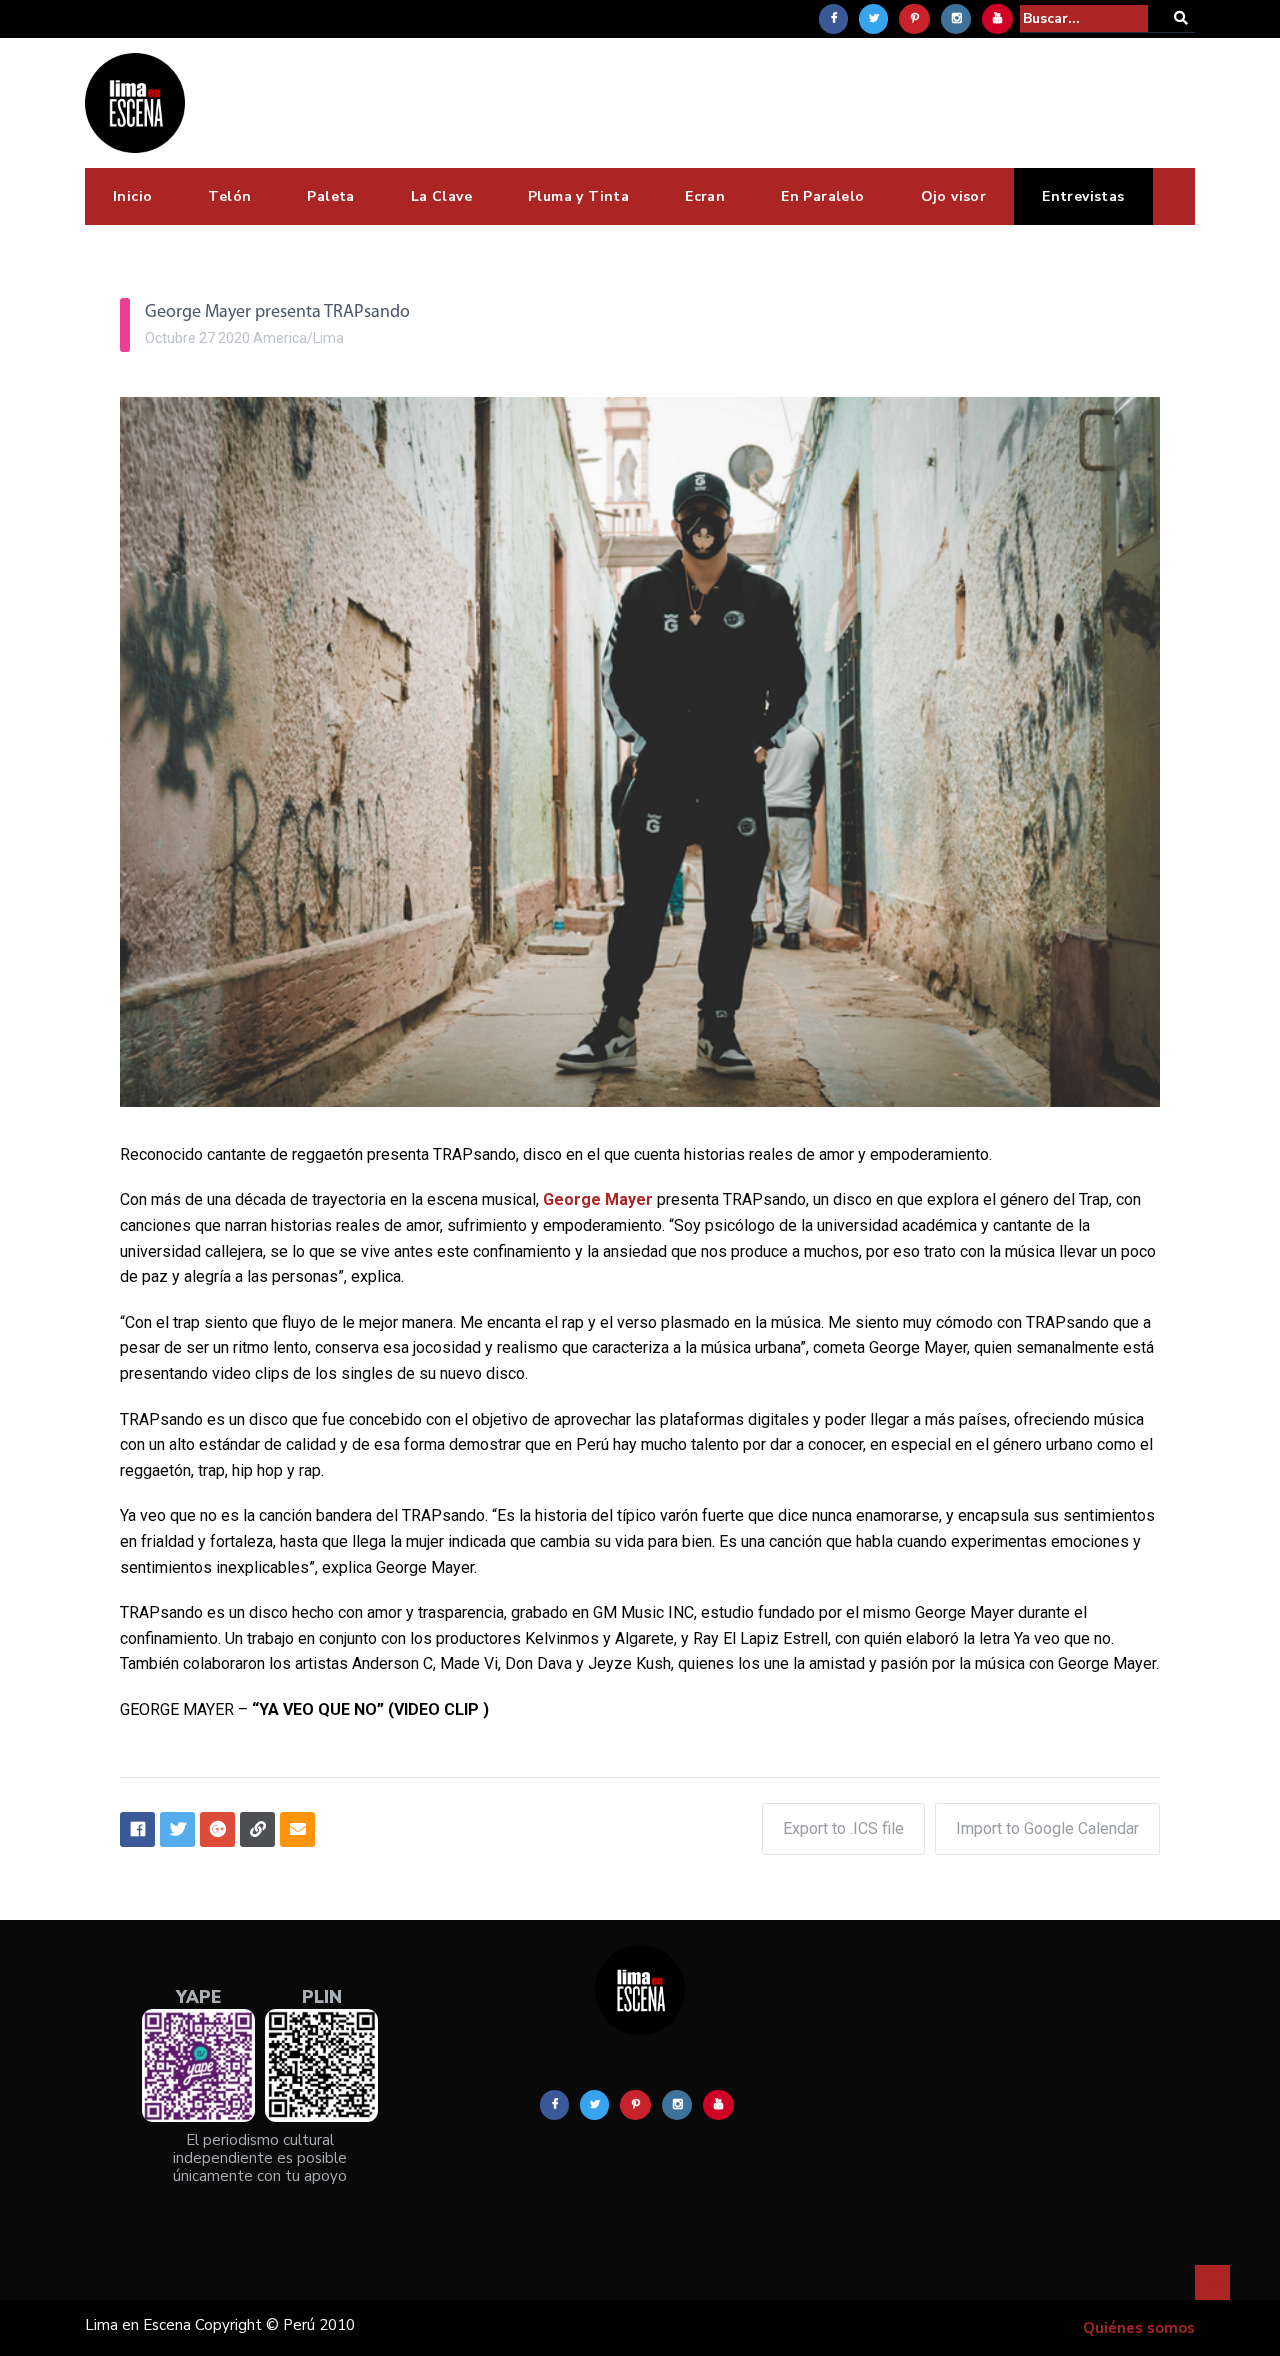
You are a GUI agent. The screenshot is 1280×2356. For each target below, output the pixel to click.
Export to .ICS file (843, 1828)
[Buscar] (1181, 18)
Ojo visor (954, 196)
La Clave (441, 196)
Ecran (705, 196)
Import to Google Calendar (1047, 1828)
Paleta (330, 196)
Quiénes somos (1139, 2328)
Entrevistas (1083, 196)
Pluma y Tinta (578, 196)
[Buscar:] (1084, 18)
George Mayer (598, 1199)
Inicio (132, 196)
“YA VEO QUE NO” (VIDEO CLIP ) (370, 1709)
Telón (229, 196)
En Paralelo (822, 196)
